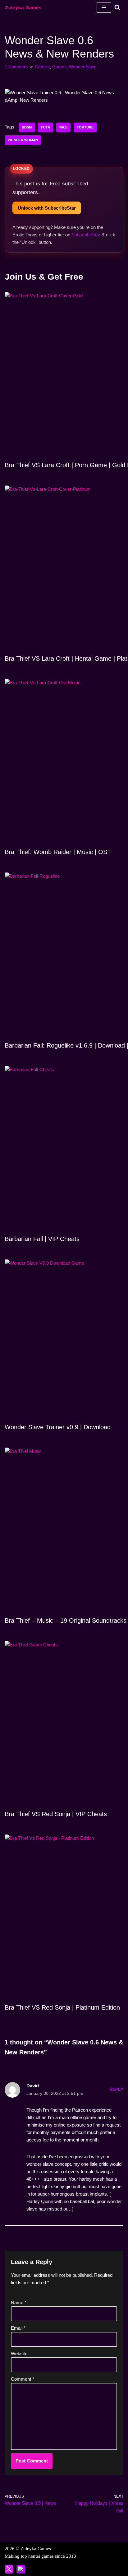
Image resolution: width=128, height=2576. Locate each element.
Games (59, 67)
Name (19, 2302)
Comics (42, 67)
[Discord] (21, 2569)
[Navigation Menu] (104, 7)
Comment (23, 2379)
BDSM (27, 127)
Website (19, 2353)
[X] (9, 2569)
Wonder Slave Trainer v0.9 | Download (58, 1427)
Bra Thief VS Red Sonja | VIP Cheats (56, 1814)
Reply (116, 2089)
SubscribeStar (86, 235)
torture (85, 127)
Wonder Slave (83, 67)
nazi (63, 127)
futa (46, 127)
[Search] (117, 7)
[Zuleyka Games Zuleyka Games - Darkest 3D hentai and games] (23, 7)
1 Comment (16, 67)
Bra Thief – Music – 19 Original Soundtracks (66, 1620)
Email (18, 2328)
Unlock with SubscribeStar (47, 208)
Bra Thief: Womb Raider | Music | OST (58, 852)
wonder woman (23, 140)
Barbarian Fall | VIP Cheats (42, 1239)
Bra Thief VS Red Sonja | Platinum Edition (62, 2007)
